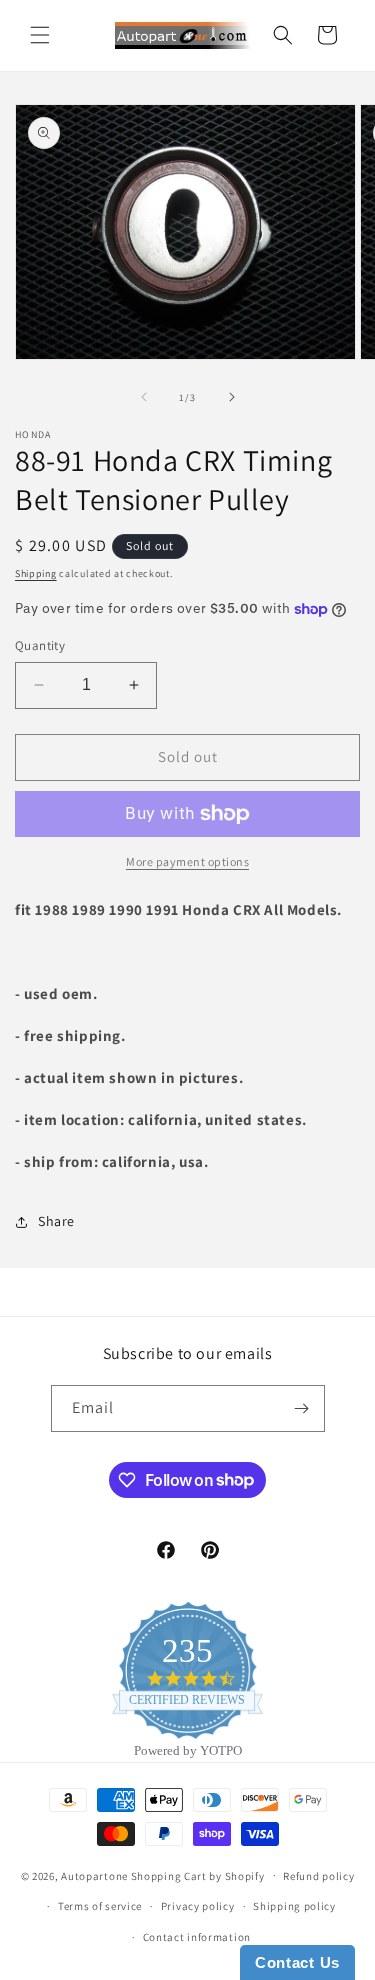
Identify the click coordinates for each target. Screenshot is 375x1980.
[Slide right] (232, 397)
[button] (40, 35)
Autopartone (94, 1875)
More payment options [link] (187, 861)
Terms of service (100, 1906)
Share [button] (56, 1221)
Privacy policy (198, 1906)
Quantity (40, 645)
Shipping (36, 573)
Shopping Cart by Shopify (198, 1875)
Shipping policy (294, 1906)
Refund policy (318, 1876)
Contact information (197, 1937)
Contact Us (297, 1962)
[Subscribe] (302, 1408)
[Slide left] (144, 397)
